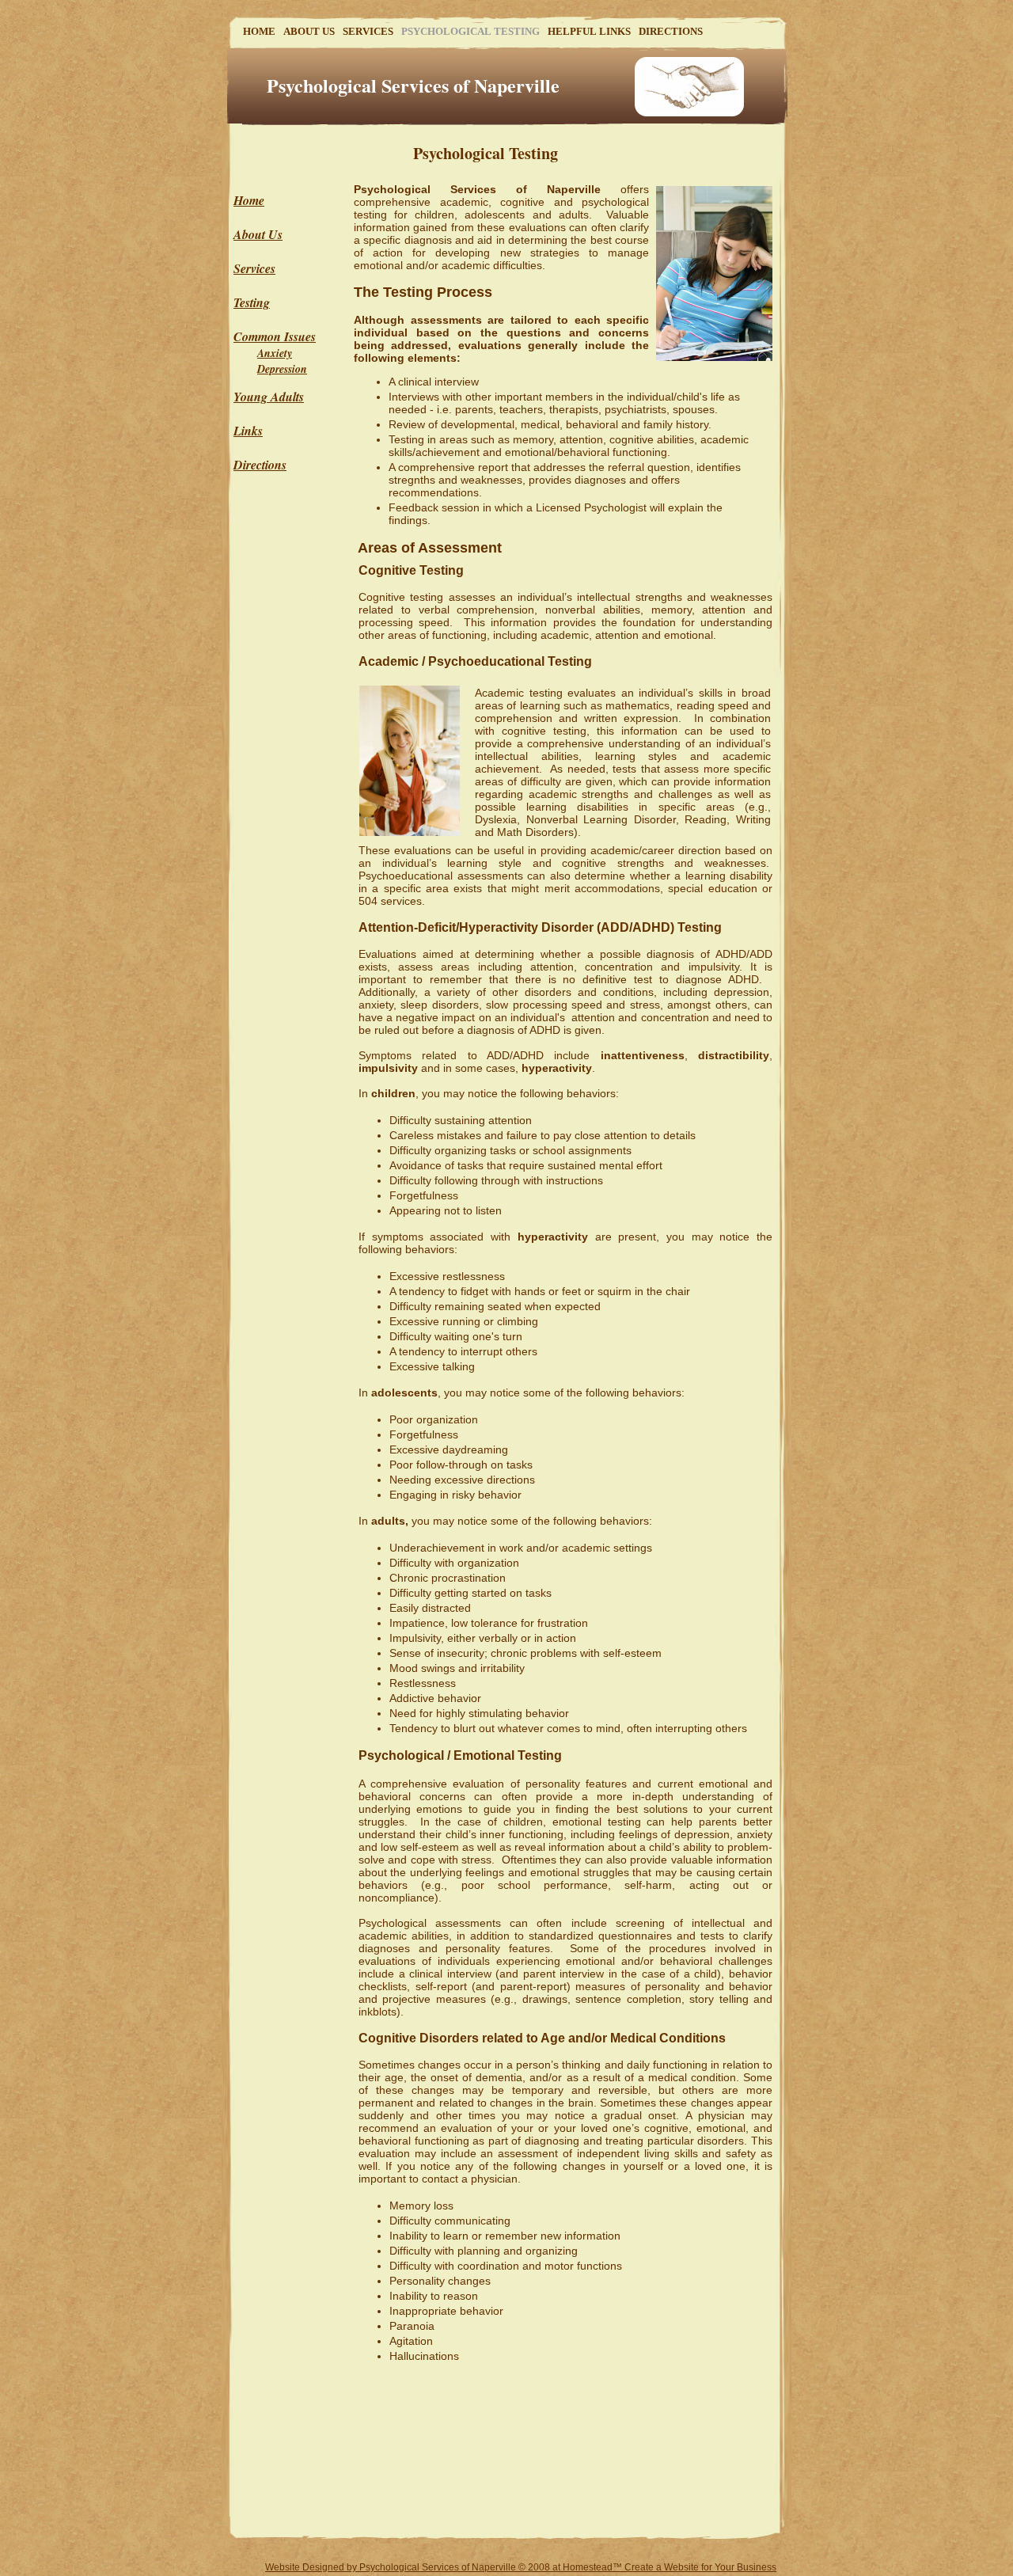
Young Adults (269, 397)
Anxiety (275, 353)
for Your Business (738, 2567)
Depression (282, 369)
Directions (260, 465)
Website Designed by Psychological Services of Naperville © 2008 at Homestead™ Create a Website (482, 2567)
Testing (252, 302)
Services (254, 268)
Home (249, 200)
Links (248, 431)
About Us (258, 234)
